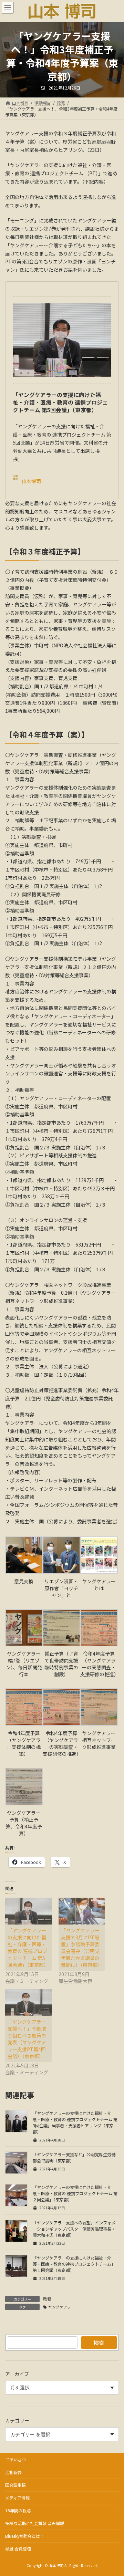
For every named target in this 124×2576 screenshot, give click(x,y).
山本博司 (31, 481)
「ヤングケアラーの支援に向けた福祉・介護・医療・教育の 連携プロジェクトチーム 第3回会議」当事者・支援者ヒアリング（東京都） (75, 2123)
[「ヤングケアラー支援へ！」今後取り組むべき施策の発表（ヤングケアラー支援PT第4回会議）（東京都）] (28, 2003)
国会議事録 (15, 2485)
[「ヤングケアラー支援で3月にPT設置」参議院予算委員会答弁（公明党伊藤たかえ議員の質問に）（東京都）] (82, 1911)
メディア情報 (17, 2498)
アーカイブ (17, 2374)
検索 (99, 2343)
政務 (47, 2299)
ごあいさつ (15, 2459)
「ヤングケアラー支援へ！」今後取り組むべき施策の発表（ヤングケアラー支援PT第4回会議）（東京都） (27, 2039)
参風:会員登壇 (18, 2549)
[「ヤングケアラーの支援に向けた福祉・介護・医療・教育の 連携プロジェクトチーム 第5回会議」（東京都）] (28, 1911)
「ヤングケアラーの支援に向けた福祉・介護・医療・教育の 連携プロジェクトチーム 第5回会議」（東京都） (60, 402)
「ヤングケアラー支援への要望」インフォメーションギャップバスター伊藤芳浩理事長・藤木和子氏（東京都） (74, 2229)
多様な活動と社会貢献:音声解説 (35, 2523)
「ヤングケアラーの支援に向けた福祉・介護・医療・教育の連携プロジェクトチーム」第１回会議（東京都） (74, 2264)
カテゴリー (17, 2420)
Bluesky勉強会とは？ (25, 2536)
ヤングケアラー (61, 2307)
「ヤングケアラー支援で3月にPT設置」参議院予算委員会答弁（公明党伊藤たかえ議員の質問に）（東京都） (81, 1948)
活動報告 (13, 2472)
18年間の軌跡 (18, 2510)
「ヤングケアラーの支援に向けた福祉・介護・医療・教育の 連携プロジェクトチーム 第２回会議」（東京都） (75, 2193)
